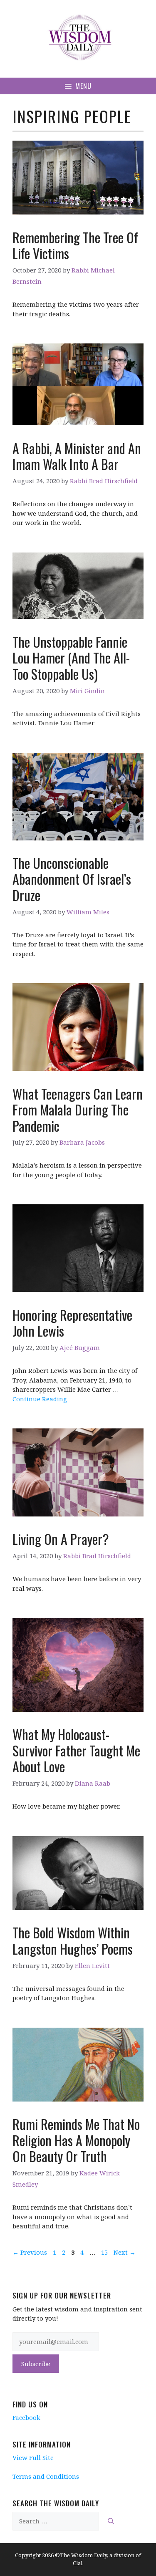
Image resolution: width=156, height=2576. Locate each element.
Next (125, 2252)
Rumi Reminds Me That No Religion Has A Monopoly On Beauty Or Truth (76, 2140)
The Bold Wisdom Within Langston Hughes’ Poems (73, 1940)
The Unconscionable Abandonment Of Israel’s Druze (72, 879)
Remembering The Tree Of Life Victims (75, 245)
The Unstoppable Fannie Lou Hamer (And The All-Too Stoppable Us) (71, 658)
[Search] (111, 2521)
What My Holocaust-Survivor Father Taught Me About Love (76, 1750)
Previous (30, 2252)
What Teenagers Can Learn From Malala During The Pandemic (78, 1110)
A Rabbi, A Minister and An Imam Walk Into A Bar (77, 456)
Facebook (26, 2417)
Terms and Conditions (46, 2476)
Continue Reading (40, 1399)
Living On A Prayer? (61, 1539)
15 (105, 2252)
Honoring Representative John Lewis (72, 1323)
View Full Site (33, 2457)
